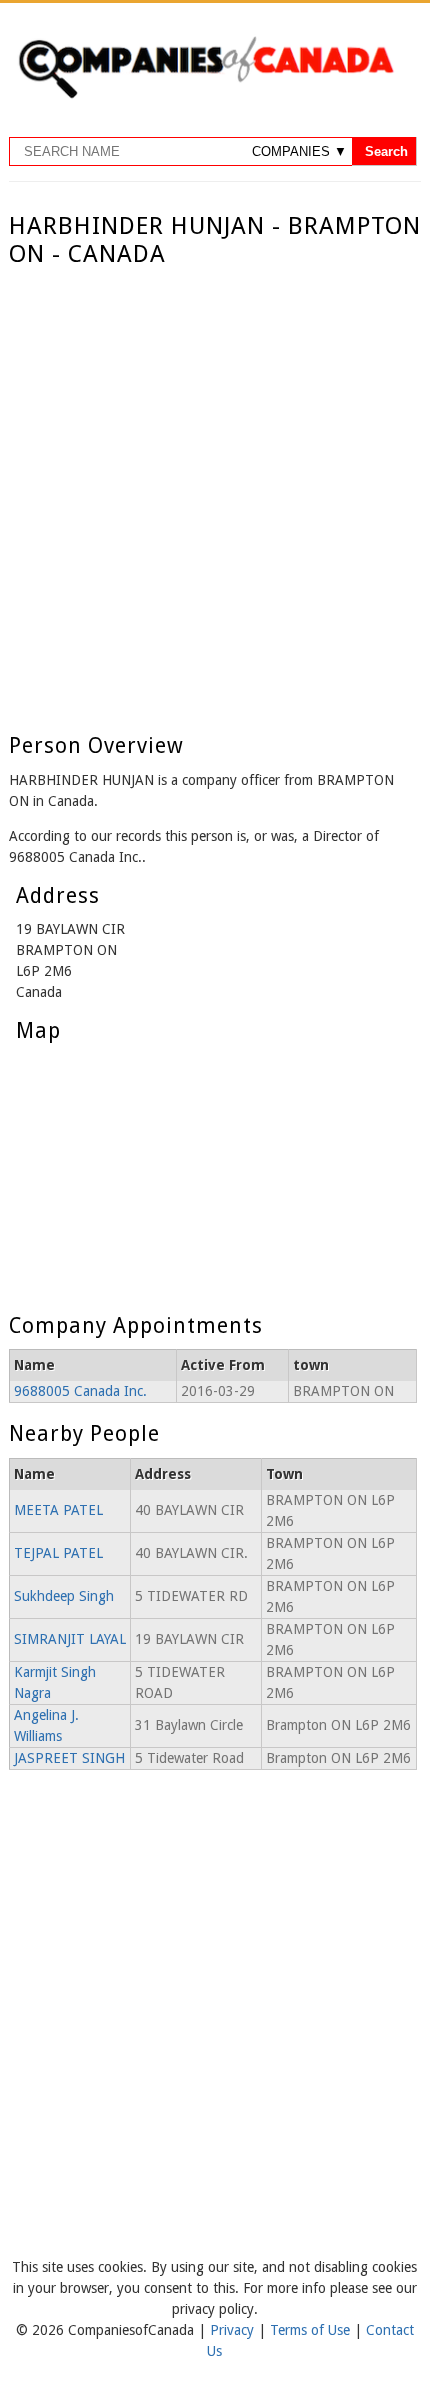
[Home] (206, 95)
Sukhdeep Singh (64, 1596)
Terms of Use (312, 2330)
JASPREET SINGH (69, 1758)
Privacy (234, 2330)
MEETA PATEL (58, 1510)
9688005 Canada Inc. (80, 1391)
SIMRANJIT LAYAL (70, 1639)
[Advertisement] (215, 494)
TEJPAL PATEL (58, 1553)
